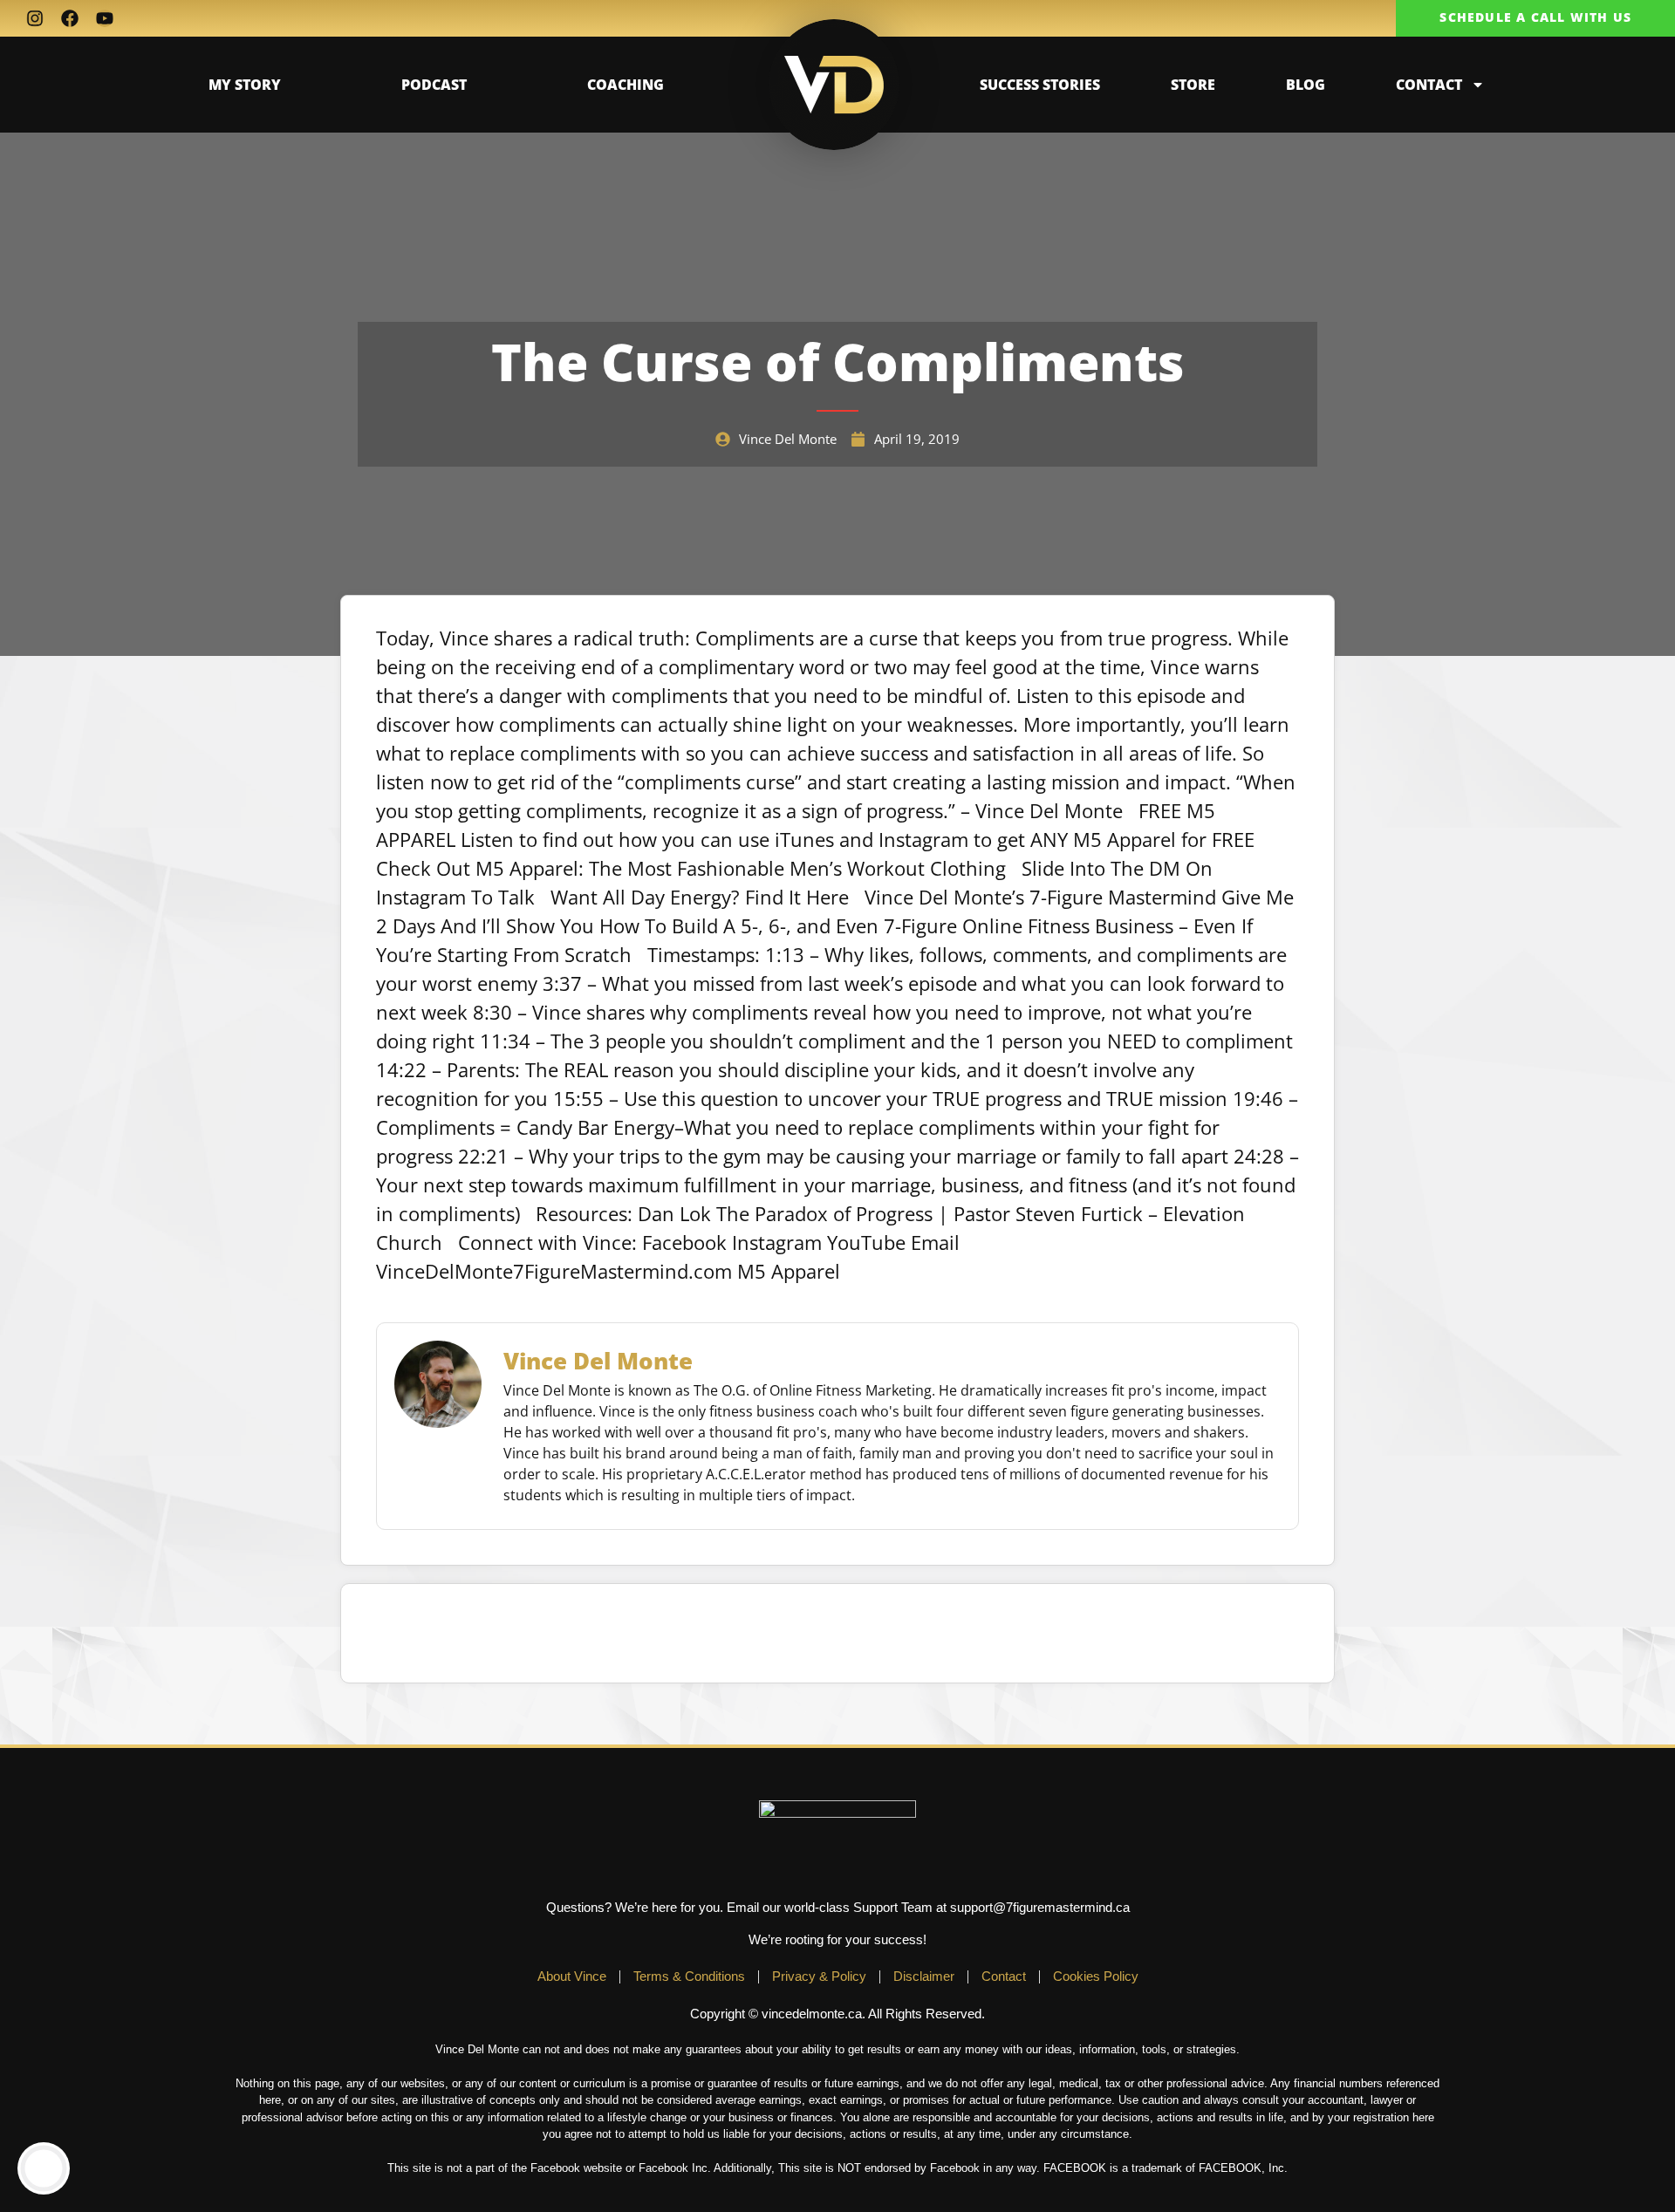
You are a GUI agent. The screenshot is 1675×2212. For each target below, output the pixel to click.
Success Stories (1040, 85)
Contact (1429, 85)
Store (1193, 85)
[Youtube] (105, 18)
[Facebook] (70, 18)
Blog (1306, 85)
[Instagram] (35, 18)
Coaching (626, 85)
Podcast (434, 85)
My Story (245, 85)
